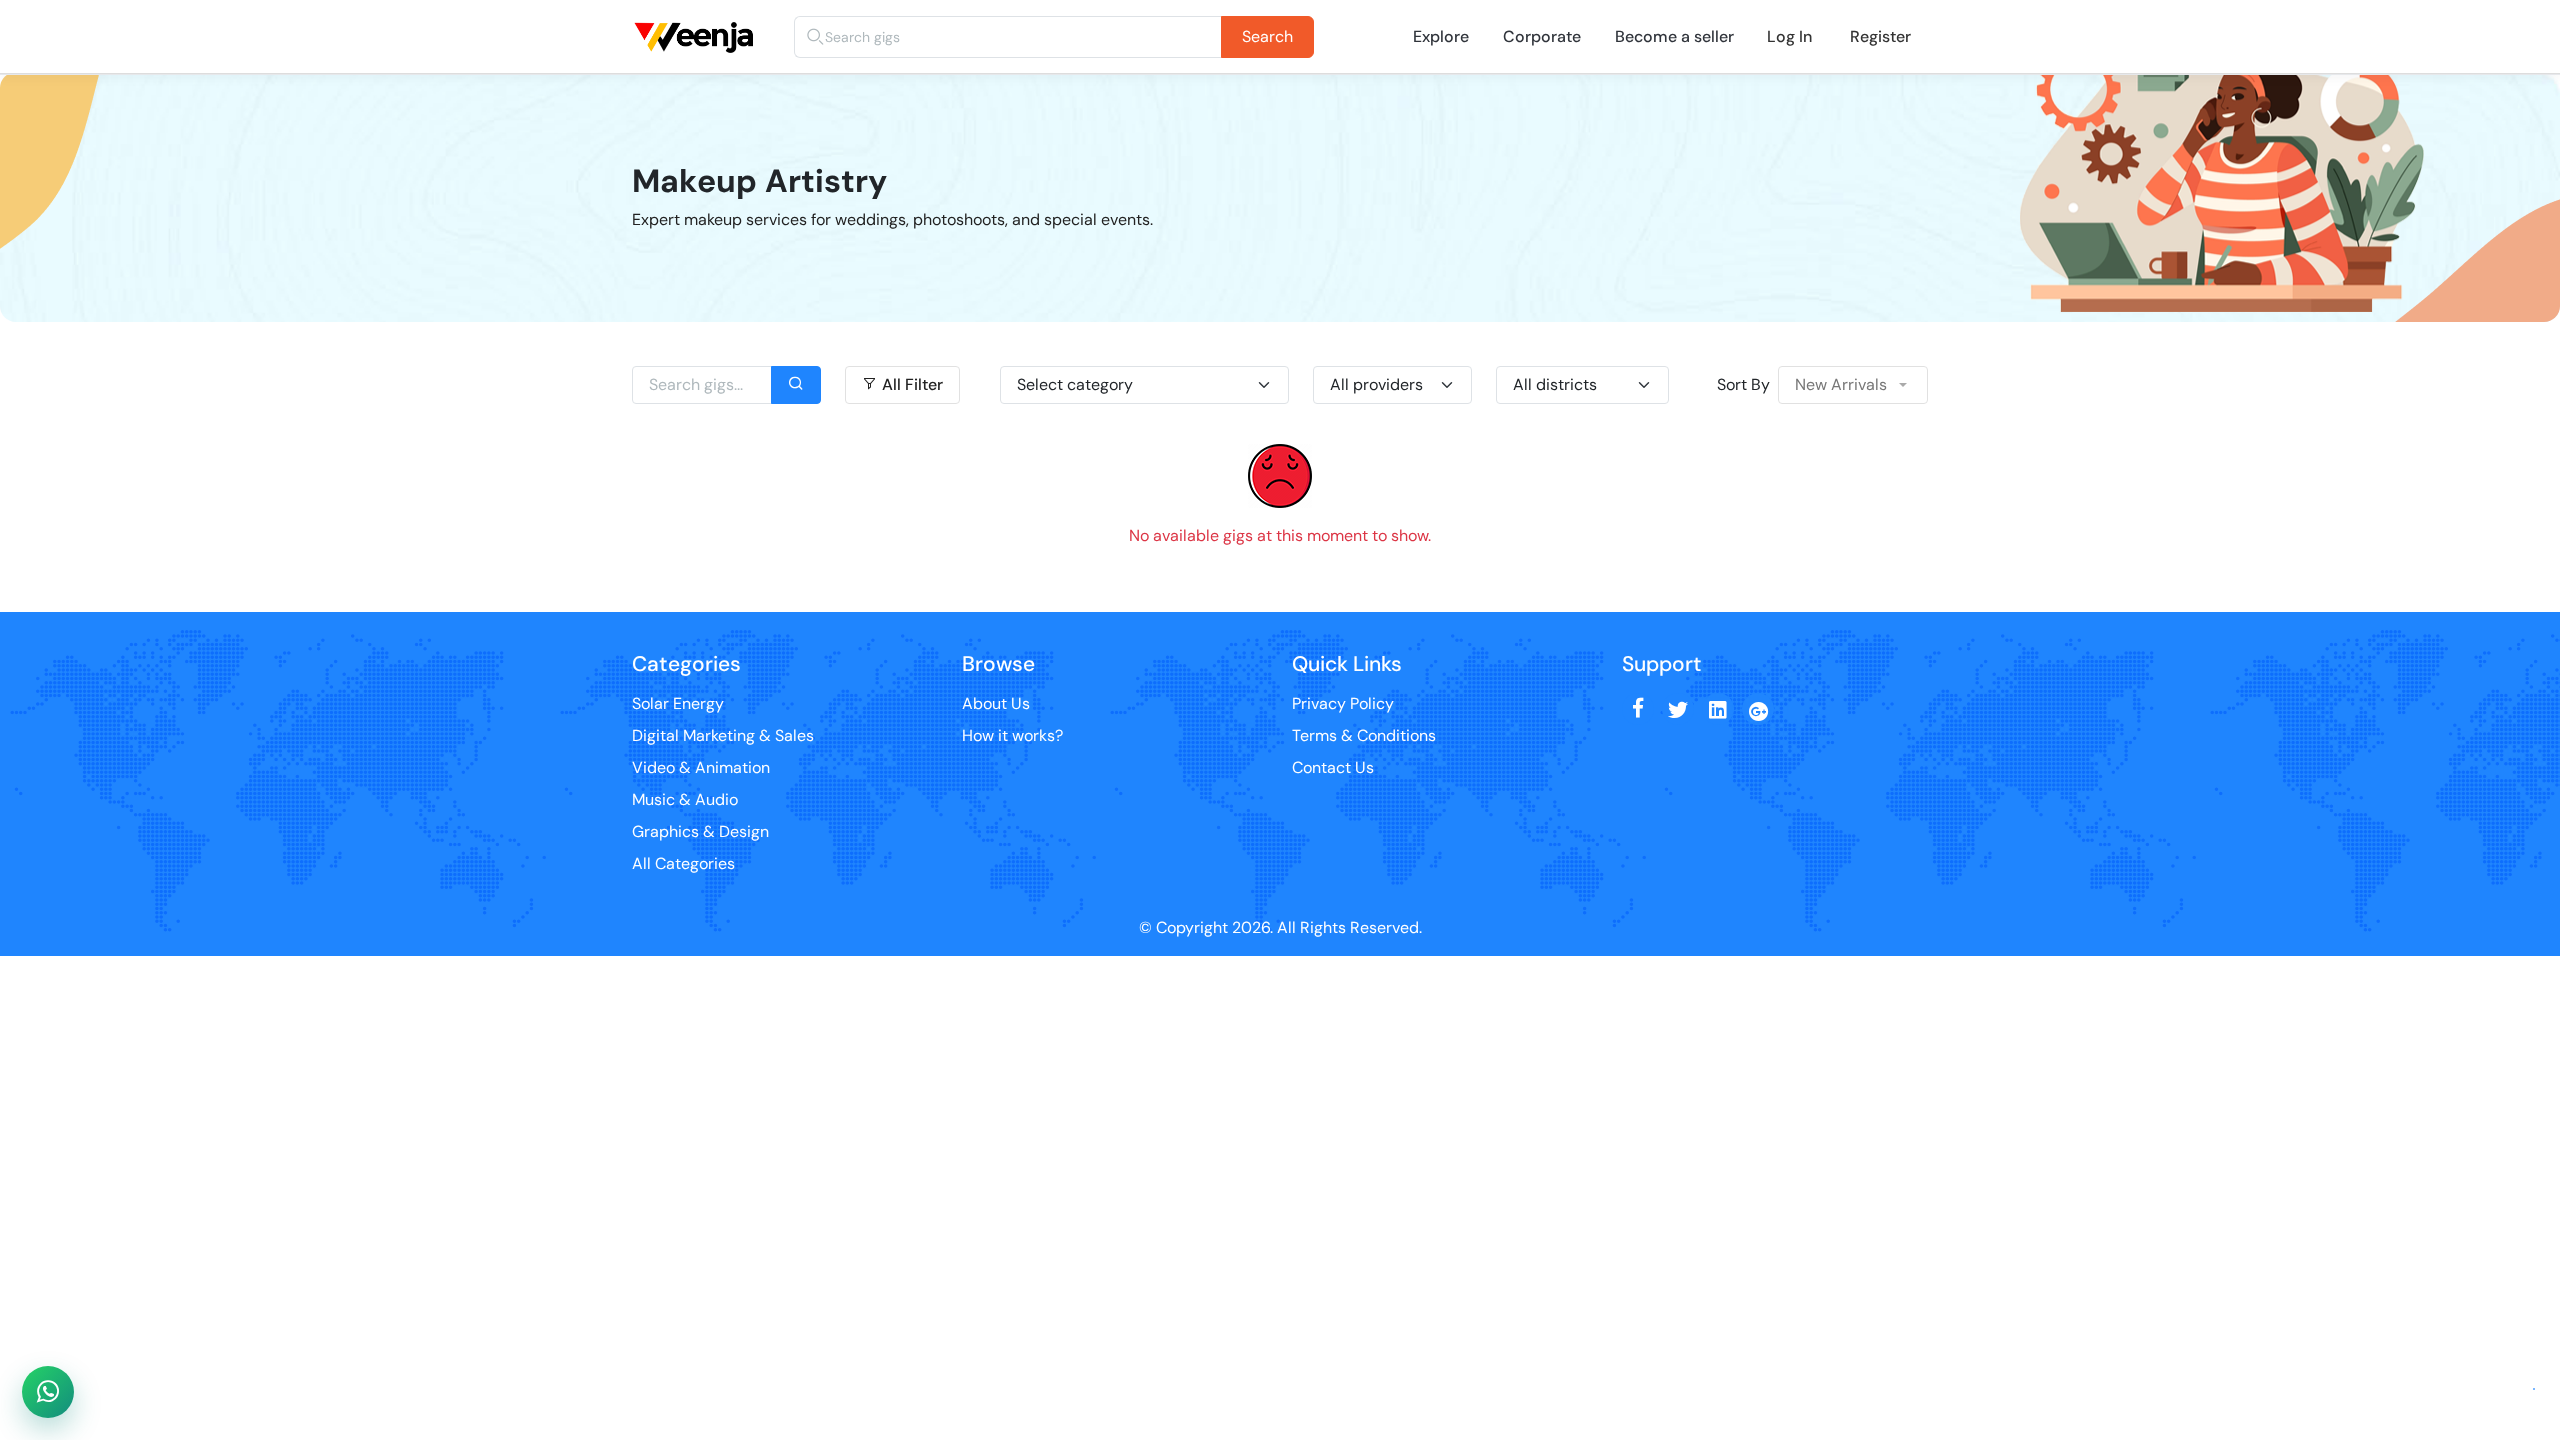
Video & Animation (701, 767)
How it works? (1012, 735)
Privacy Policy (1343, 703)
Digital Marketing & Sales (723, 735)
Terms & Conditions (1364, 735)
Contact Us (1333, 767)
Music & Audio (685, 799)
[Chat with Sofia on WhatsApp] (48, 1392)
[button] (1853, 385)
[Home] (698, 14)
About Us (996, 703)
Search (1267, 36)
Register (1880, 36)
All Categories (683, 863)
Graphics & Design (700, 831)
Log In (1789, 36)
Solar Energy (678, 703)
